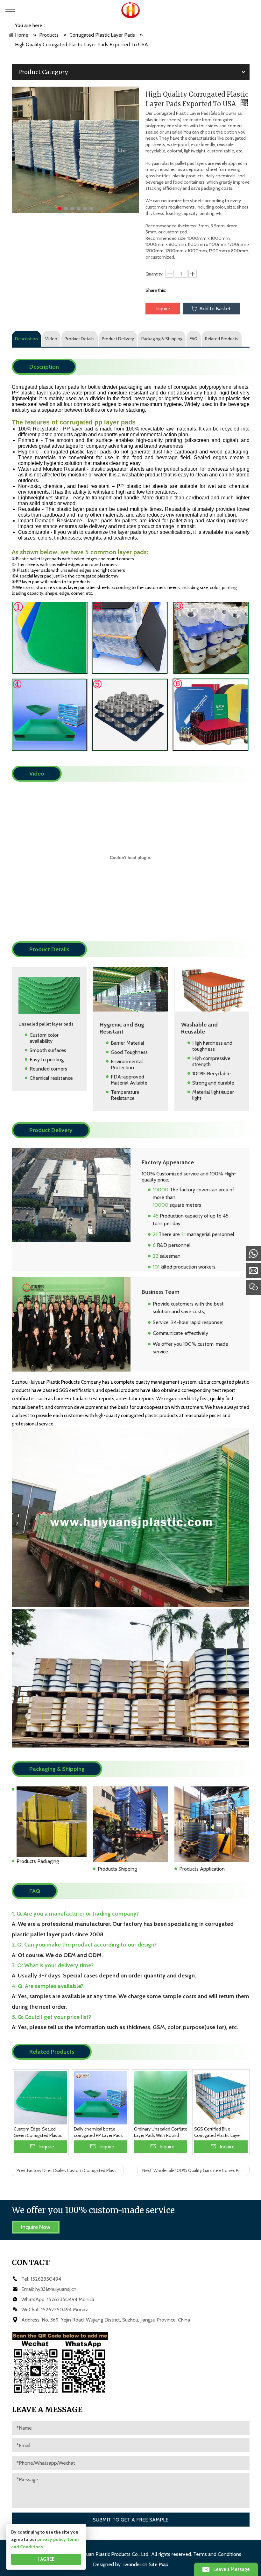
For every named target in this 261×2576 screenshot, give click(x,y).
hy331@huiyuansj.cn (56, 2289)
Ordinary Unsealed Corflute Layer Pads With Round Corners (161, 2132)
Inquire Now (36, 2227)
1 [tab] (60, 209)
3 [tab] (72, 209)
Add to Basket (215, 309)
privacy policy (52, 2539)
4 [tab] (79, 209)
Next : (196, 2170)
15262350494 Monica (71, 2299)
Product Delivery (118, 339)
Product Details (80, 339)
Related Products (222, 339)
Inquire (163, 309)
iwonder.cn (135, 2564)
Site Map (159, 2564)
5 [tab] (85, 209)
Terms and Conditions (217, 2554)
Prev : (70, 2170)
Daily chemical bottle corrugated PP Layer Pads (98, 2132)
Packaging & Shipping (162, 339)
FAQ (194, 339)
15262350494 (46, 2279)
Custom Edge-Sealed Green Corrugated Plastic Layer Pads (38, 2132)
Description (26, 339)
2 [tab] (66, 209)
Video (51, 339)
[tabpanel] (75, 150)
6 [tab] (91, 209)
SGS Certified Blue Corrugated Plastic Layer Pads (218, 2132)
